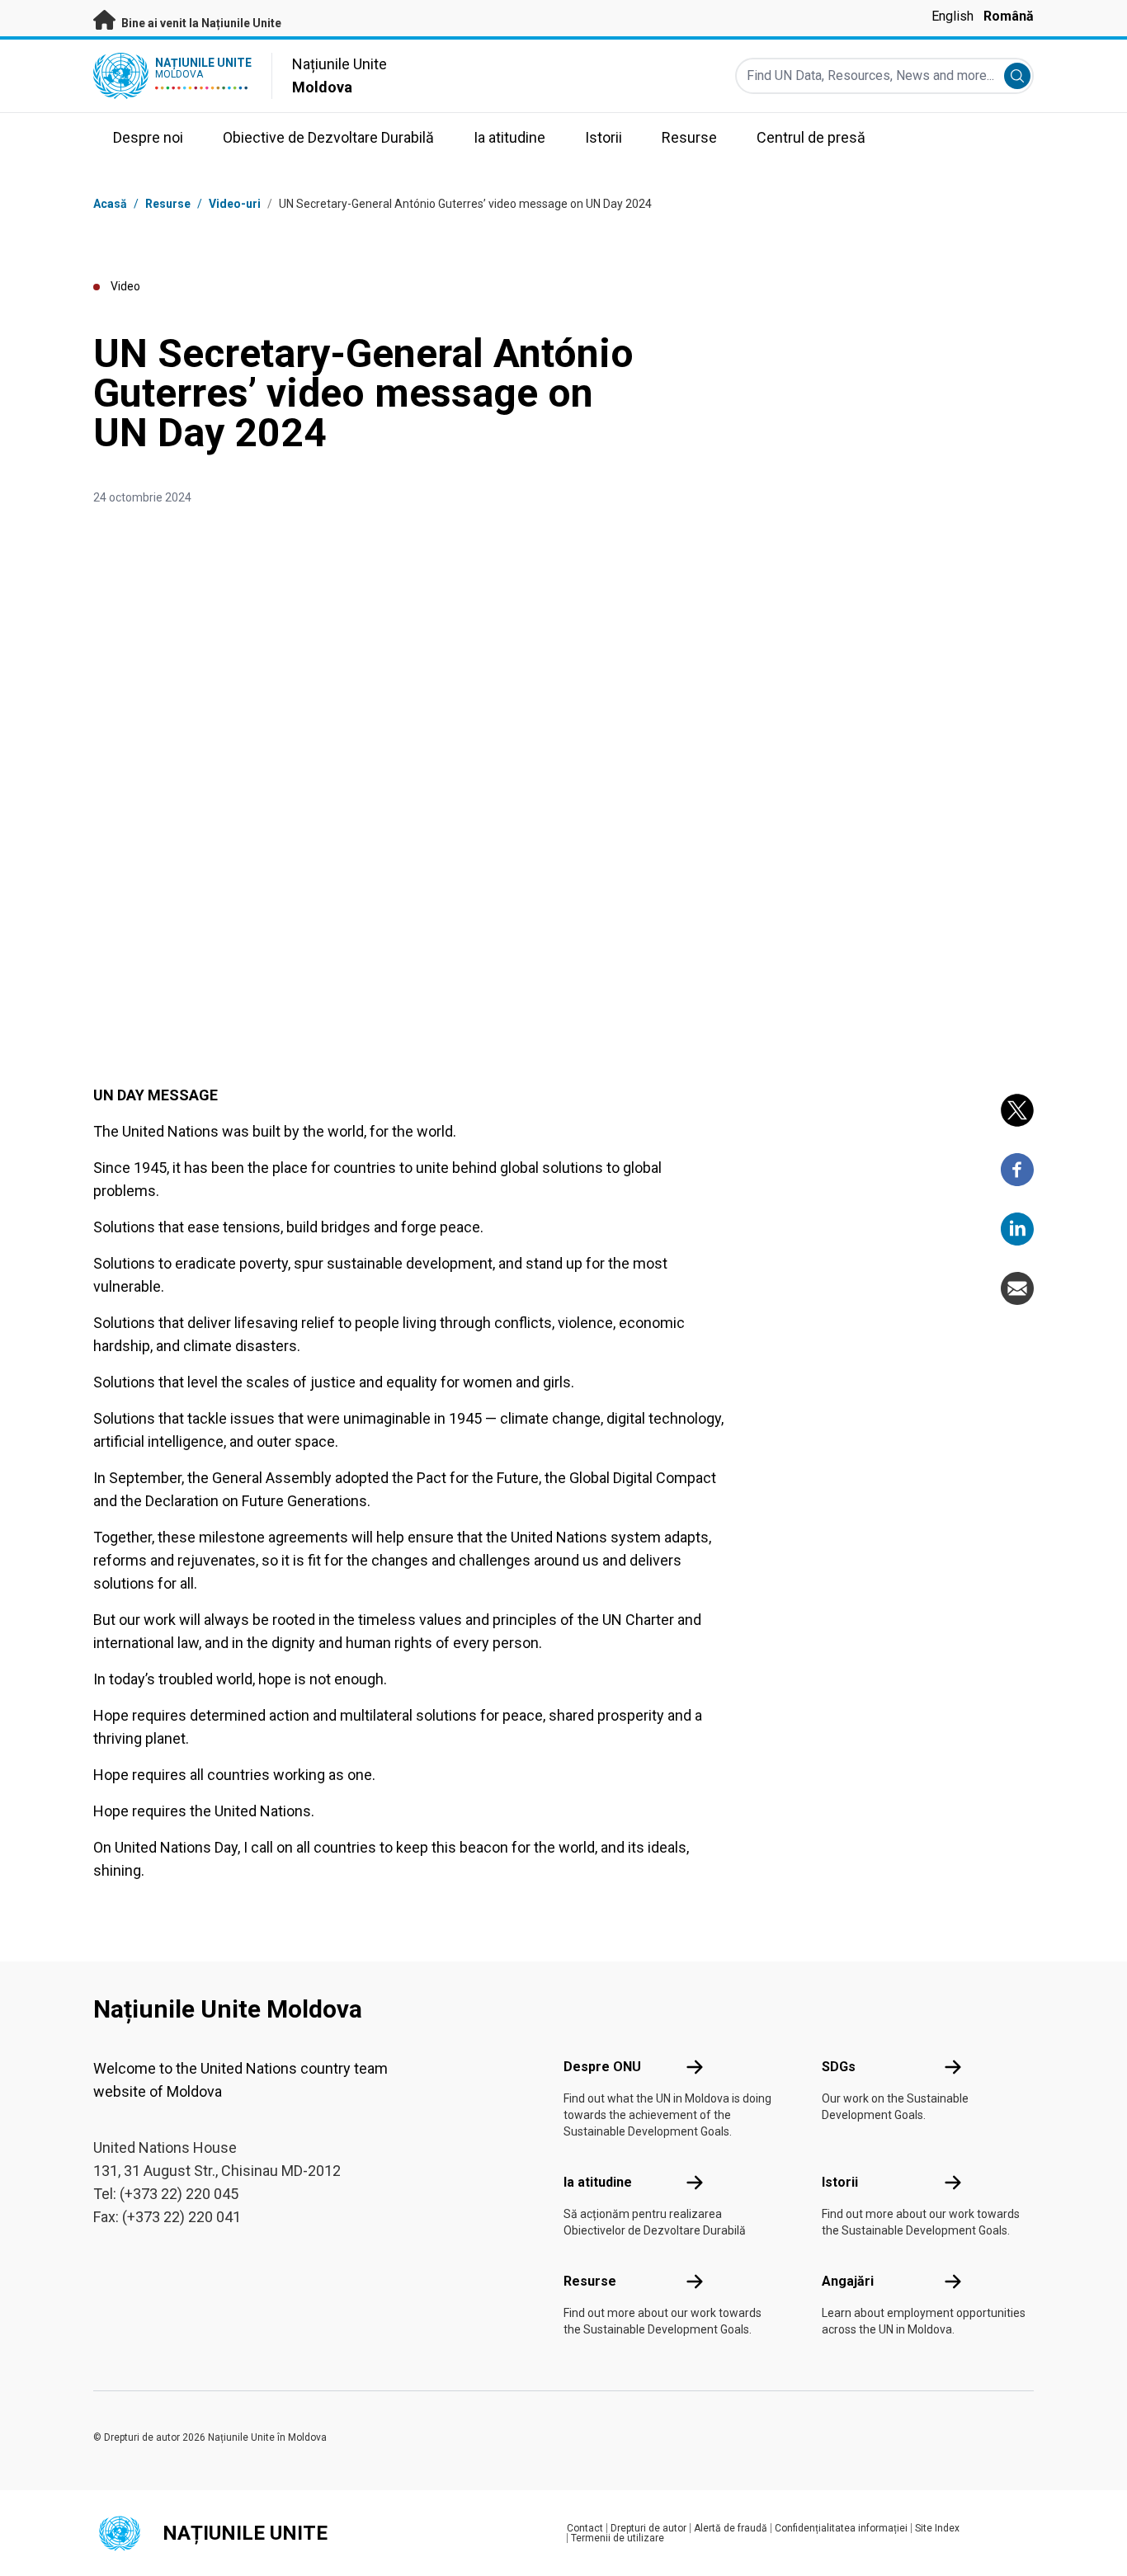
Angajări (848, 2281)
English (953, 16)
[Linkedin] (1017, 1229)
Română (1009, 16)
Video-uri (235, 204)
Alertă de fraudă (731, 2528)
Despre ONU (602, 2067)
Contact (585, 2528)
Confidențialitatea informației (841, 2528)
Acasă (110, 204)
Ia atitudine (598, 2182)
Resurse (590, 2281)
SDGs (839, 2067)
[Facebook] (1017, 1170)
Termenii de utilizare (618, 2538)
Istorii (840, 2182)
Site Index (937, 2528)
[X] (1017, 1110)
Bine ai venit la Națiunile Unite (200, 23)
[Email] (1017, 1288)
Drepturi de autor (648, 2528)
